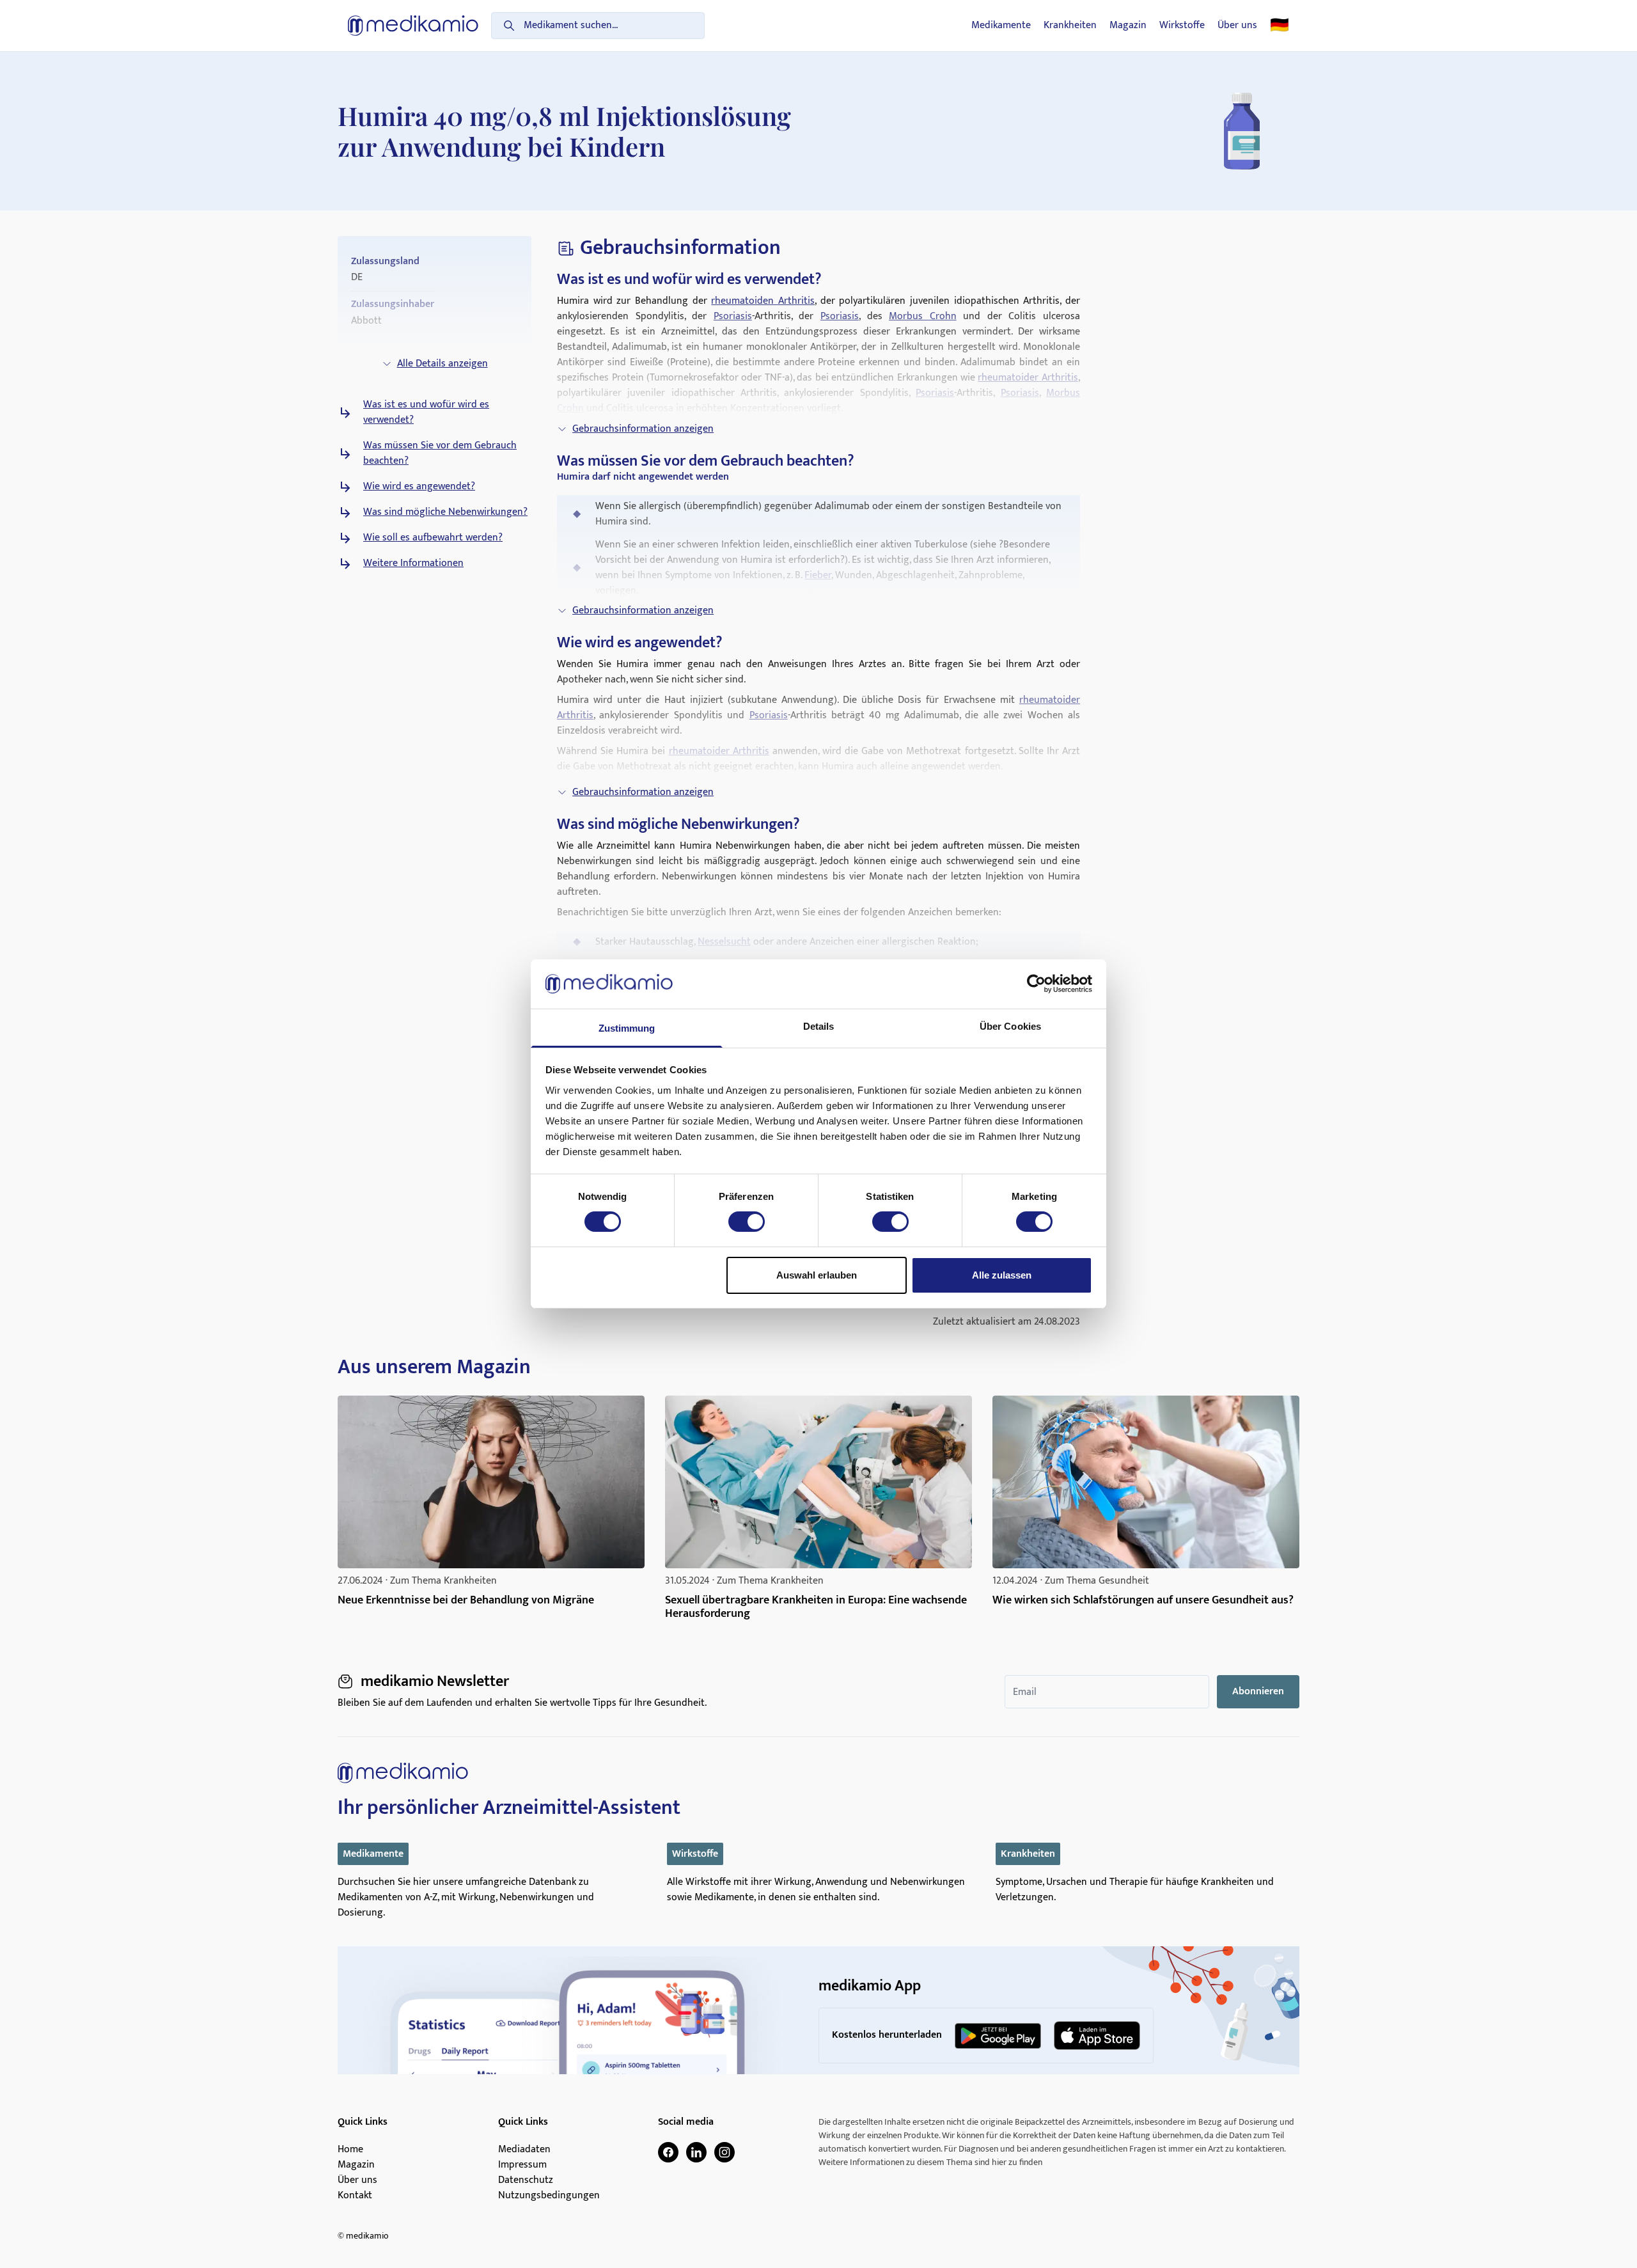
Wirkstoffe (1182, 26)
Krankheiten (1070, 26)
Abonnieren (1258, 1691)
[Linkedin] (696, 2152)
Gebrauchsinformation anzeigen (643, 429)
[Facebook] (668, 2152)
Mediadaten (524, 2150)
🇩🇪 (1280, 26)
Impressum (522, 2165)
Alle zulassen (1002, 1275)
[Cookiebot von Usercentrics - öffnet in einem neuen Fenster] (1036, 984)
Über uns (1237, 26)
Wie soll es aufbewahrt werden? (433, 538)
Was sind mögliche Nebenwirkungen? (445, 512)
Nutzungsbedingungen (549, 2196)
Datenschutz (526, 2180)
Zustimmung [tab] (627, 1028)
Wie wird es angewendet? (419, 487)
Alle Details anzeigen (443, 364)
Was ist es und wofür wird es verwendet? (426, 413)
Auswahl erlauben (817, 1275)
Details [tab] (819, 1026)
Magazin (1128, 26)
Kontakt (355, 2196)
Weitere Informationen (413, 563)
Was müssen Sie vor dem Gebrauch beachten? (440, 453)
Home (350, 2150)
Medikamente (1001, 26)
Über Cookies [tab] (1010, 1026)
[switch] (747, 1222)
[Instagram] (725, 2152)
